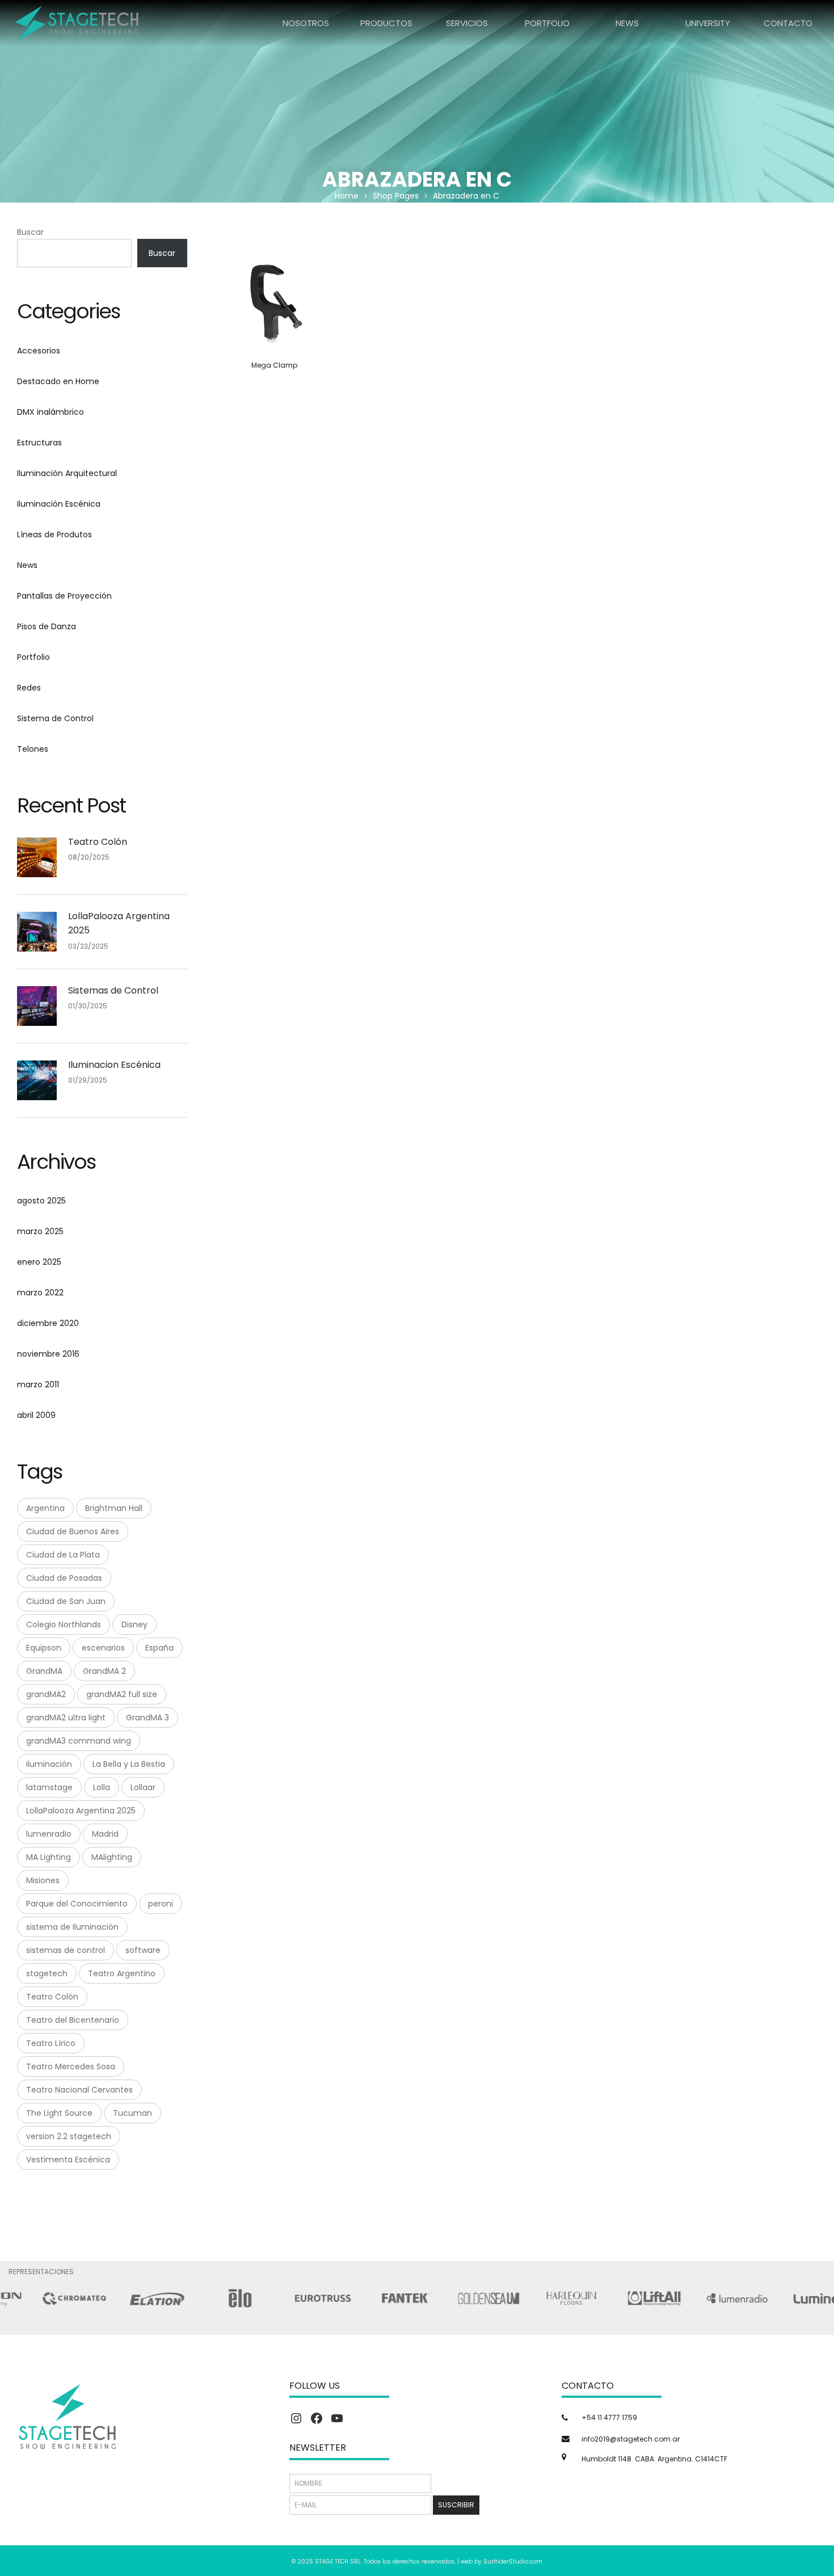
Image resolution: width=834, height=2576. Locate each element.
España (159, 1648)
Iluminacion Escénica (114, 1065)
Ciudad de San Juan (66, 1601)
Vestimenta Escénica (68, 2160)
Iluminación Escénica (59, 504)
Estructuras (39, 443)
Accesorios (39, 351)
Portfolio (33, 657)
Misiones (43, 1880)
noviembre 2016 (48, 1354)
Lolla (102, 1787)
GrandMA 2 (104, 1671)
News (27, 565)
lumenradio (49, 1834)
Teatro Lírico (51, 2043)
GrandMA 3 (148, 1718)
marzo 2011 (38, 1384)
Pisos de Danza (47, 626)
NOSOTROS (306, 23)
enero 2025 (39, 1262)
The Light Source (59, 2113)
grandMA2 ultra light (66, 1718)
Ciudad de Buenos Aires (73, 1531)
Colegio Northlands (64, 1624)
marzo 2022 (40, 1293)
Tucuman (132, 2113)
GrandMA (44, 1671)
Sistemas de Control (113, 990)
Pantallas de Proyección (64, 596)
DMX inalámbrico (50, 412)
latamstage (49, 1787)
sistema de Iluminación (72, 1927)
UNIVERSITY (708, 23)
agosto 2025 (41, 1201)
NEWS (627, 23)
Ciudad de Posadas (64, 1578)
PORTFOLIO (547, 23)
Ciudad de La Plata (63, 1555)
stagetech (47, 1973)
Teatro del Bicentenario (73, 2020)
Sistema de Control (55, 718)
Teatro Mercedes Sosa (71, 2066)
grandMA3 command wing (79, 1741)
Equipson (44, 1648)
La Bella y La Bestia (129, 1764)
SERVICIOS (467, 23)
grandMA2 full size (122, 1694)
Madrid (105, 1834)
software (143, 1950)
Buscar (30, 232)
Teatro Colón (98, 842)
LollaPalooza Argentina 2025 (119, 923)
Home (347, 196)
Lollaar (143, 1787)
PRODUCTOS (386, 23)
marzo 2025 (40, 1231)
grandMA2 (46, 1694)
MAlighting (112, 1857)
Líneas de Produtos (54, 534)
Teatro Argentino (122, 1973)
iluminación (49, 1764)
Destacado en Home (58, 381)
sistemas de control (66, 1950)
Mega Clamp (274, 365)
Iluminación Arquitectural (67, 473)
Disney (134, 1624)
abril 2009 (36, 1415)
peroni (161, 1904)
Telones (33, 749)
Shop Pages (396, 196)
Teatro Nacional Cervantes (79, 2090)
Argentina (45, 1508)
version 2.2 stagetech (69, 2136)
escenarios (103, 1648)
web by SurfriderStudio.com (502, 2562)
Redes (29, 688)
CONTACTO (788, 23)
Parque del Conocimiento (77, 1904)
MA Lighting (49, 1857)
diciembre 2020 (48, 1323)
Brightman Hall (114, 1508)
